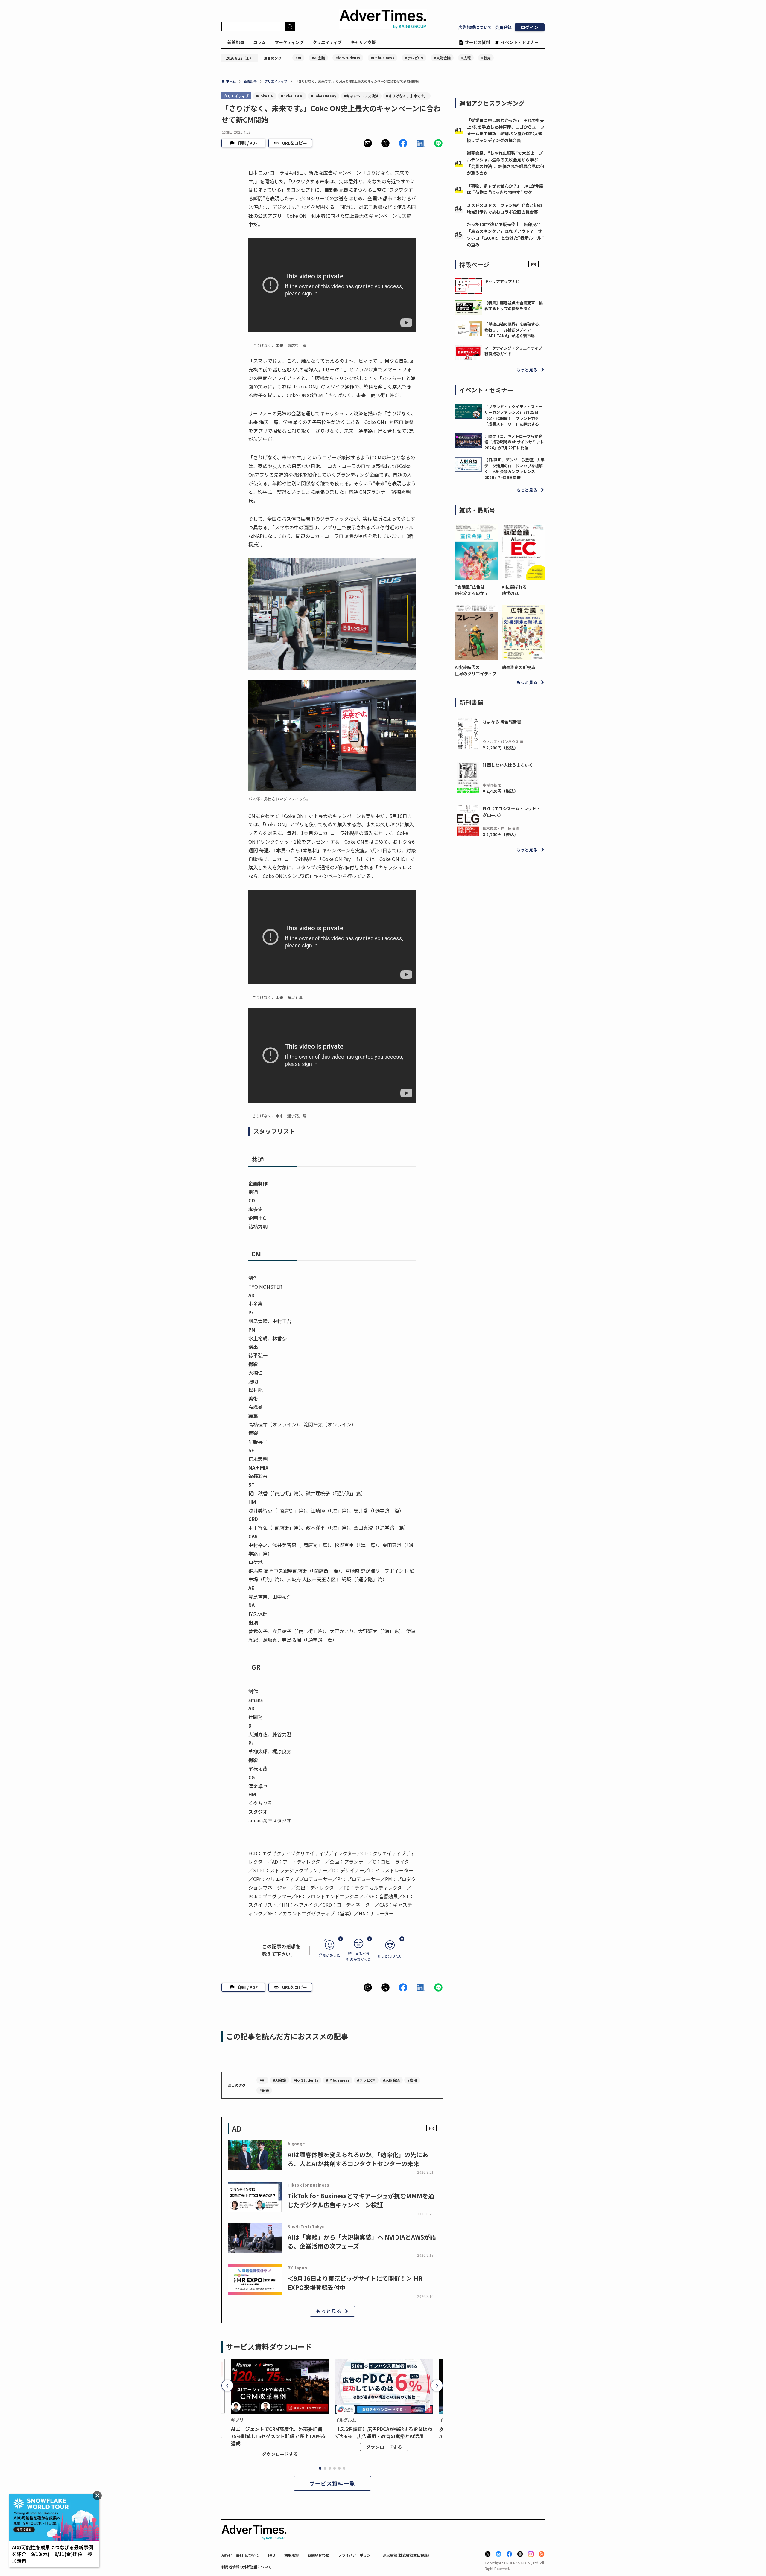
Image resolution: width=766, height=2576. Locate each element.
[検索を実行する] (290, 27)
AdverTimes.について (240, 2555)
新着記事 (236, 42)
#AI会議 (318, 58)
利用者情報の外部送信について (247, 2567)
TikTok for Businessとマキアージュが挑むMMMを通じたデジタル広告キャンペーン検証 (361, 2200)
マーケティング (289, 42)
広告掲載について (475, 27)
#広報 (466, 58)
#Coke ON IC (292, 96)
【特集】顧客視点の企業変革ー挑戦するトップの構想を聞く (514, 306)
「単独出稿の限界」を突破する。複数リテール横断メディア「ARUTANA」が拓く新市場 (514, 330)
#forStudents (348, 58)
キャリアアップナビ (502, 281)
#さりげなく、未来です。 (407, 96)
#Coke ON (265, 96)
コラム (259, 42)
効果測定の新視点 (519, 667)
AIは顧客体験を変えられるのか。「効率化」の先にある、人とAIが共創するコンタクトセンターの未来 (358, 2159)
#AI (298, 58)
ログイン (530, 27)
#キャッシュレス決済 (361, 96)
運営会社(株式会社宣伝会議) (406, 2555)
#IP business (383, 58)
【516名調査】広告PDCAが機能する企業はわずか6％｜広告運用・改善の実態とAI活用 (384, 2432)
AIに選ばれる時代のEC (514, 590)
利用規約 (291, 2555)
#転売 (486, 58)
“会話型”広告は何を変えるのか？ (472, 590)
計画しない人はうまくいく (508, 765)
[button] (368, 143)
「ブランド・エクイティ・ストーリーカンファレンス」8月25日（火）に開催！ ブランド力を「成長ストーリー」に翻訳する (513, 415)
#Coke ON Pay (324, 96)
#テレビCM (414, 58)
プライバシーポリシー (356, 2555)
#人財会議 (442, 58)
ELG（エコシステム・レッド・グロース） (512, 812)
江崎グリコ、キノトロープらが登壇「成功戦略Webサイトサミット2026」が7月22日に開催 (514, 442)
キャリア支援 (363, 42)
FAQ (272, 2555)
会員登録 (503, 27)
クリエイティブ (327, 42)
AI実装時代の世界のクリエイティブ (476, 670)
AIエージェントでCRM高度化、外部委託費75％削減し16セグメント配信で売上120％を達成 (279, 2436)
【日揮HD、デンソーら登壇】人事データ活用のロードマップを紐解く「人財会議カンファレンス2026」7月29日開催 (515, 469)
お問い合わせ (318, 2555)
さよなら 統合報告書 (502, 722)
